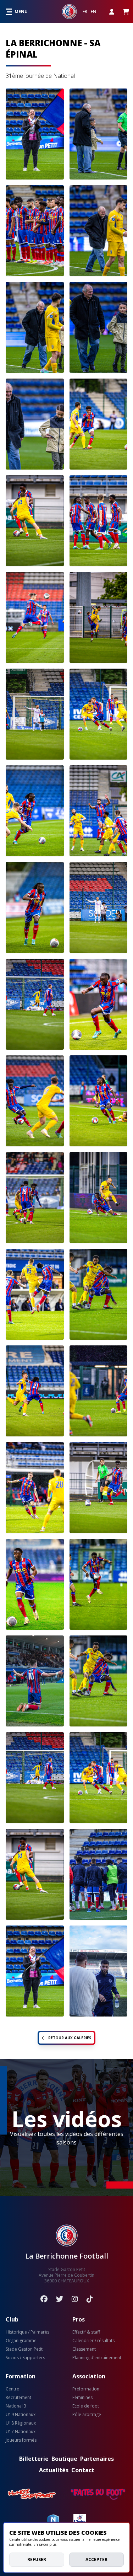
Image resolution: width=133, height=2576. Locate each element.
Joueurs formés (21, 2440)
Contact (83, 2470)
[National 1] (53, 2520)
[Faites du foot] (98, 2494)
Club (12, 2319)
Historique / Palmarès (27, 2332)
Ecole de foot (86, 2406)
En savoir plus (45, 2544)
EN (93, 12)
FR (85, 12)
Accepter (96, 2559)
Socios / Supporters (25, 2358)
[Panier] (126, 12)
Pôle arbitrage (87, 2415)
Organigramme (21, 2341)
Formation (21, 2376)
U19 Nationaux (21, 2415)
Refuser (37, 2559)
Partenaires (97, 2459)
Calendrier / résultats (93, 2341)
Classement (84, 2349)
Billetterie (34, 2459)
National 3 (16, 2406)
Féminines (82, 2398)
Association (89, 2376)
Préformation (86, 2389)
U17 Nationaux (21, 2432)
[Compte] (112, 12)
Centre (12, 2389)
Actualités (54, 2470)
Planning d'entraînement (97, 2358)
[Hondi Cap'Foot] (32, 2494)
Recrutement (18, 2398)
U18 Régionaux (21, 2423)
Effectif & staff (86, 2332)
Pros (79, 2319)
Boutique (64, 2459)
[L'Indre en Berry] (80, 2520)
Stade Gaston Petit (24, 2349)
